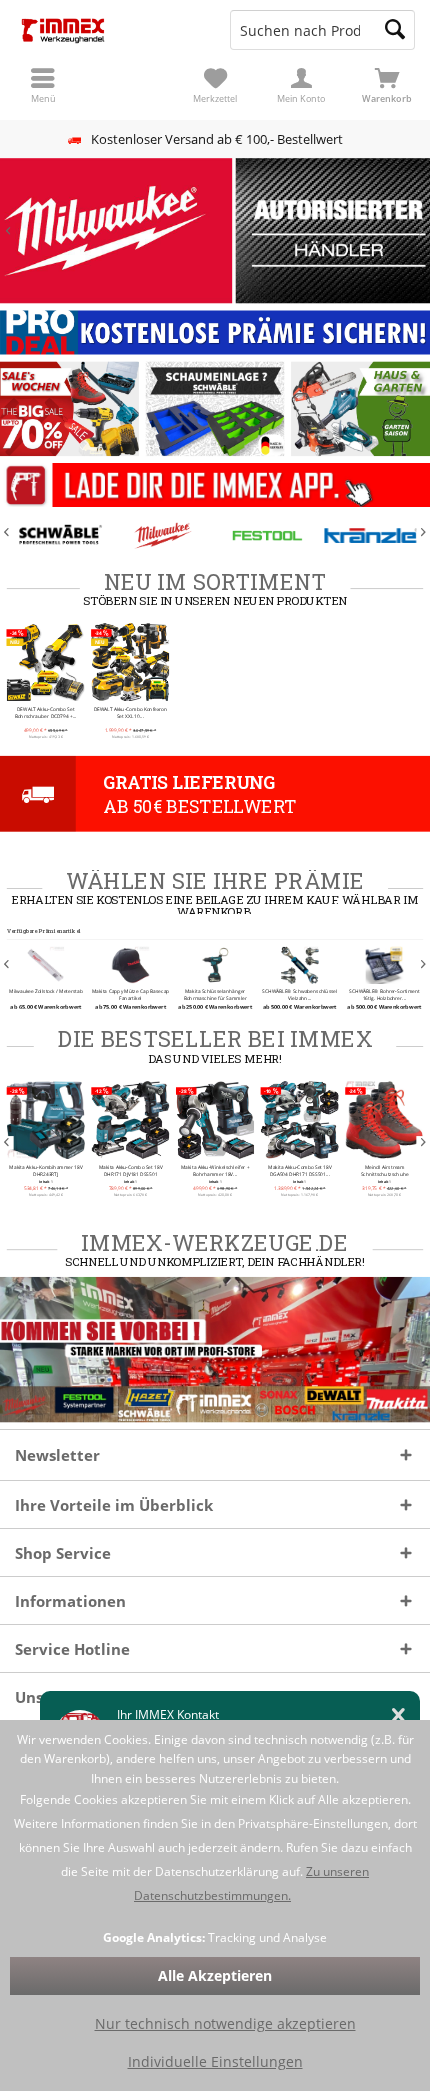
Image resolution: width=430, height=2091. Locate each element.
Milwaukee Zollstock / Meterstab (46, 991)
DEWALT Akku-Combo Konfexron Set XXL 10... (131, 712)
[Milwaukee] (61, 536)
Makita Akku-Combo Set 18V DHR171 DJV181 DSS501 (130, 1169)
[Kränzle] (269, 536)
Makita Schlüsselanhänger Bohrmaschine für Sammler (214, 994)
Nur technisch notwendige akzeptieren (225, 2023)
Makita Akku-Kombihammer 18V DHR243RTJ (45, 1169)
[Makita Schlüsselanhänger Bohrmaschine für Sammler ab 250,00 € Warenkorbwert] (215, 964)
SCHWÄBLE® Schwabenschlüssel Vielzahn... (299, 994)
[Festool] (165, 536)
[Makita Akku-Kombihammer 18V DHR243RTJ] (46, 1119)
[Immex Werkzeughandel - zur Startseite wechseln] (107, 30)
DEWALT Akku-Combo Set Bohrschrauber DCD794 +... (46, 712)
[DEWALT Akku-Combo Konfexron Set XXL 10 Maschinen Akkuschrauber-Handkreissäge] (130, 661)
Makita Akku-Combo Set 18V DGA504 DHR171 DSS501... (299, 1169)
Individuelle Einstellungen (215, 2061)
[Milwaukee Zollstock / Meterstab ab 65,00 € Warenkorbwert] (46, 964)
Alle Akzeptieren (215, 1975)
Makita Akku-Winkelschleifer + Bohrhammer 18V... (215, 1169)
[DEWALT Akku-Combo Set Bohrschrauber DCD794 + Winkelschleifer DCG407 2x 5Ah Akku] (46, 661)
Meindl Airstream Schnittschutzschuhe (384, 1169)
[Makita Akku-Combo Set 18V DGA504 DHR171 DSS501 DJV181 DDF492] (300, 1119)
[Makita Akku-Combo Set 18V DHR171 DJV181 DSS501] (130, 1119)
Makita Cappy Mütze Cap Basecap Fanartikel (130, 994)
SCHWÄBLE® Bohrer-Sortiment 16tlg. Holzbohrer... (384, 994)
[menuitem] (387, 85)
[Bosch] (373, 536)
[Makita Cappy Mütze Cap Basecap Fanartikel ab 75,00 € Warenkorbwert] (130, 964)
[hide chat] (398, 1715)
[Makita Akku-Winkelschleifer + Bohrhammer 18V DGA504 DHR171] (215, 1119)
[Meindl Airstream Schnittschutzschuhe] (384, 1119)
